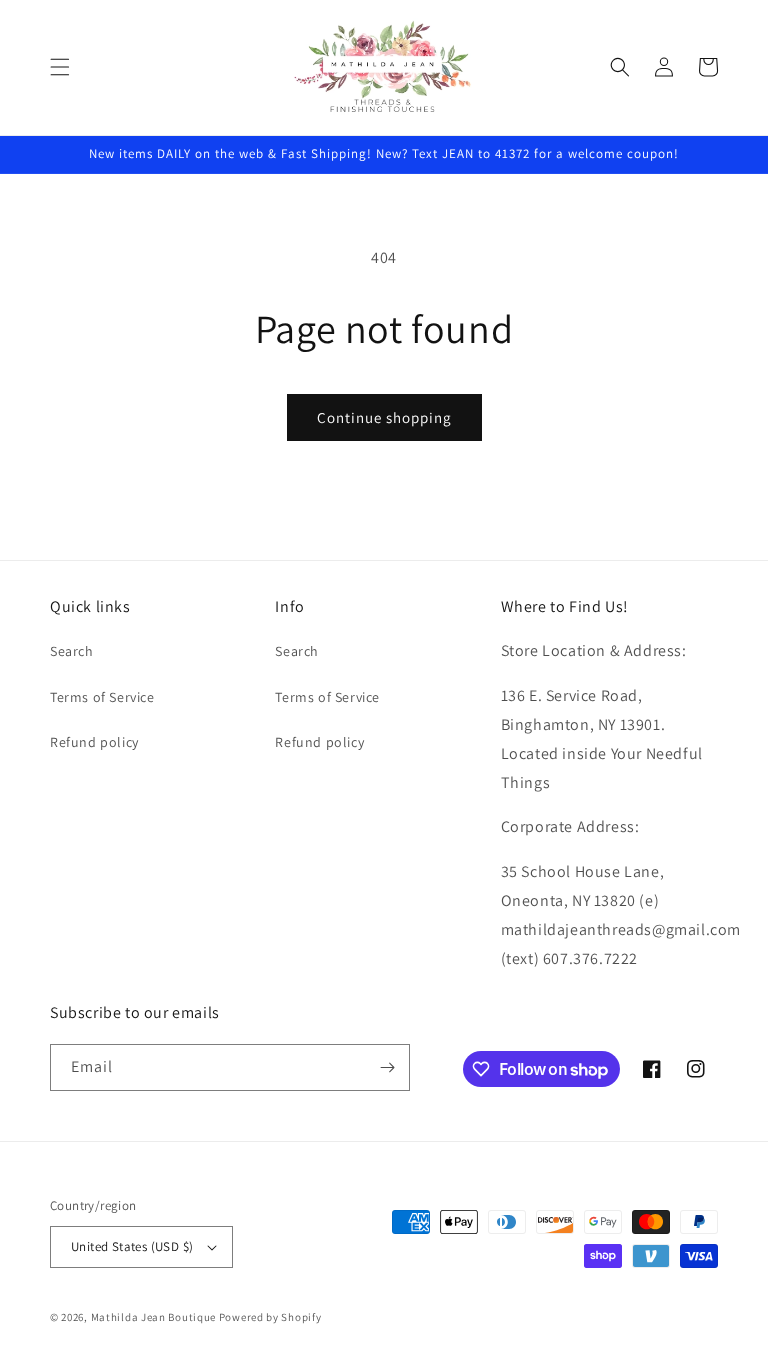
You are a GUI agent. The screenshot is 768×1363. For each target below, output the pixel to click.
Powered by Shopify (270, 1317)
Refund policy (94, 742)
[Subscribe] (387, 1067)
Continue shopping (384, 417)
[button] (60, 67)
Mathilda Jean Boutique (153, 1317)
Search (72, 651)
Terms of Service (102, 697)
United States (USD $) (132, 1246)
